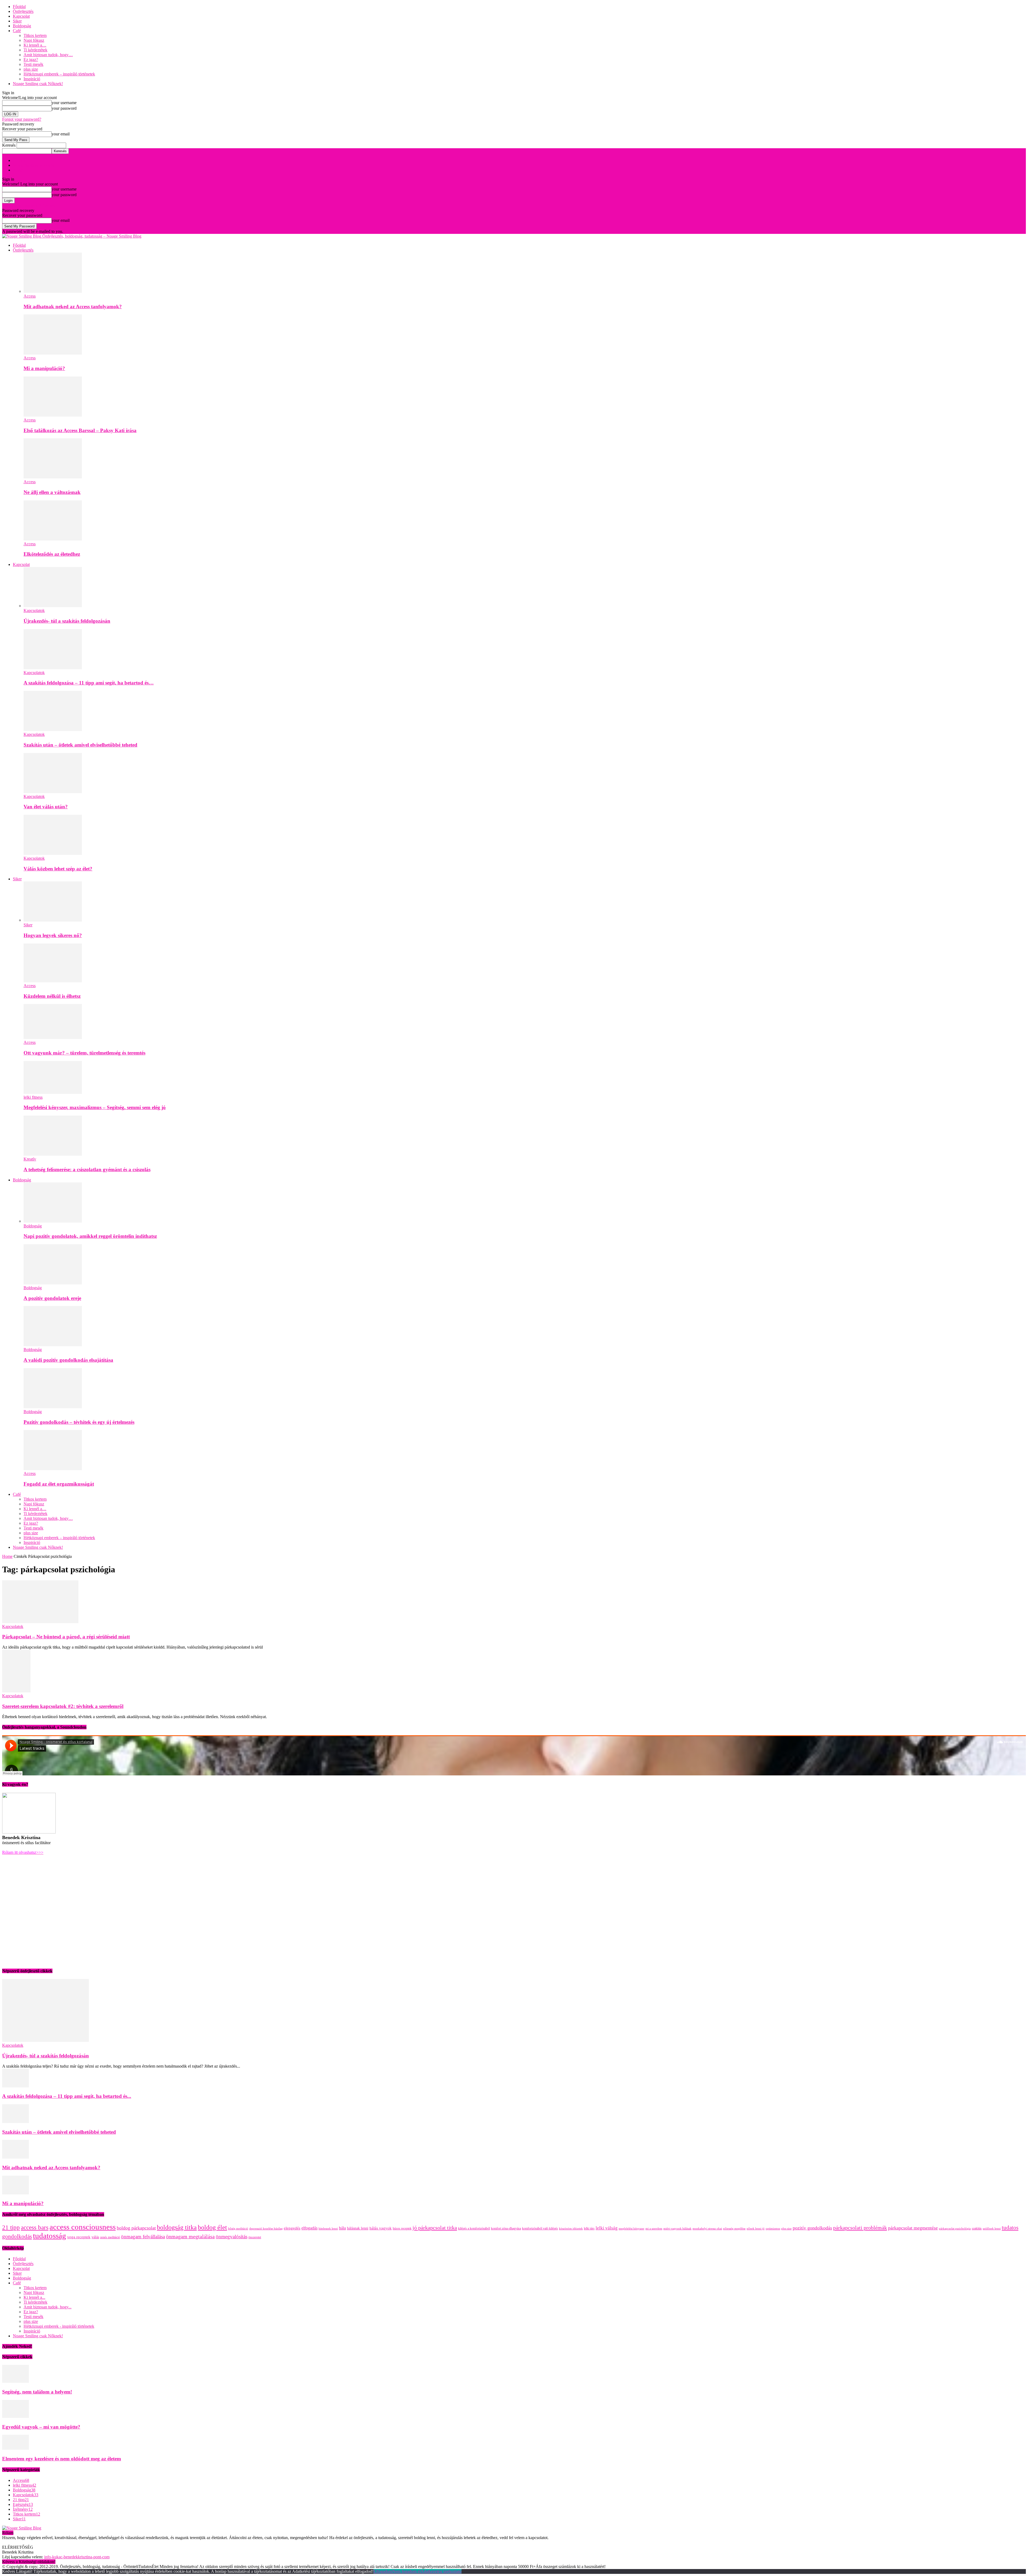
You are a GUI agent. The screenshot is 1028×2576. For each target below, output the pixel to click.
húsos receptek (402, 2228)
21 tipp (11, 2227)
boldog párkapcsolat (136, 2228)
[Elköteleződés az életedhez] (53, 539)
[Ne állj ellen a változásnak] (53, 477)
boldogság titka (177, 2227)
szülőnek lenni (992, 2229)
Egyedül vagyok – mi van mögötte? (41, 2427)
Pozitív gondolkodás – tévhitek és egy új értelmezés (79, 1422)
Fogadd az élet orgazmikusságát (59, 1484)
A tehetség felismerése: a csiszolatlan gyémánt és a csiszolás (87, 1169)
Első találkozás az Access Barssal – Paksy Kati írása (80, 430)
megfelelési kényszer (632, 2229)
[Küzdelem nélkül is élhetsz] (53, 981)
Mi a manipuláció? (44, 368)
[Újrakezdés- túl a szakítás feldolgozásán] (53, 606)
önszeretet (255, 2237)
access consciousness (83, 2227)
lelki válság (607, 2228)
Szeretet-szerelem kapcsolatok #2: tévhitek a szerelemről (63, 1706)
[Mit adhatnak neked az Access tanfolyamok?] (53, 291)
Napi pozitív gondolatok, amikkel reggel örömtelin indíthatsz (90, 1236)
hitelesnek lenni (328, 2229)
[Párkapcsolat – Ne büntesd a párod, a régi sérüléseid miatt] (40, 1622)
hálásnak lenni (358, 2228)
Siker (17, 21)
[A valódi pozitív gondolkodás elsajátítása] (53, 1345)
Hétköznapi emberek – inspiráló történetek (59, 74)
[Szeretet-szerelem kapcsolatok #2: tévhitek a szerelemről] (16, 1691)
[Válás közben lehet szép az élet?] (53, 853)
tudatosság (50, 2236)
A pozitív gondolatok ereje (52, 1298)
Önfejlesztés (23, 11)
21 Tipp (19, 160)
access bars (35, 2227)
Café (17, 31)
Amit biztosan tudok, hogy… (48, 55)
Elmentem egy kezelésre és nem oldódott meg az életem (62, 2459)
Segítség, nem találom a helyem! (37, 2392)
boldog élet (212, 2227)
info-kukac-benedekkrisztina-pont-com (77, 2557)
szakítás (977, 2228)
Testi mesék (33, 64)
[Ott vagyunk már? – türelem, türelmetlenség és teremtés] (53, 1038)
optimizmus (773, 2229)
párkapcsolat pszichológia (955, 2229)
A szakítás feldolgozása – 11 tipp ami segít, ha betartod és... (67, 2096)
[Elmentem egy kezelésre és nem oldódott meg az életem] (16, 2448)
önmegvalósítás (232, 2237)
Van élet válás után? (46, 807)
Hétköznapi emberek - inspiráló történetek (59, 2326)
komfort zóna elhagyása (506, 2228)
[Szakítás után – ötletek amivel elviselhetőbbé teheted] (53, 730)
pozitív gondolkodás (812, 2228)
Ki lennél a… (35, 45)
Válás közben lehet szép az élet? (58, 869)
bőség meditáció (238, 2229)
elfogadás (309, 2228)
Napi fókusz (34, 40)
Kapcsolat (21, 16)
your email (61, 134)
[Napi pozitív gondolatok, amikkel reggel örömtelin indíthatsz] (53, 1221)
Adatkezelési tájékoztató (441, 2571)
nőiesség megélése (734, 2229)
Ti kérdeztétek (35, 50)
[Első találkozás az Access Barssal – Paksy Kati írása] (53, 415)
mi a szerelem (654, 2229)
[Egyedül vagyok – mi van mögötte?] (16, 2416)
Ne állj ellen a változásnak (52, 492)
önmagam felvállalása (143, 2237)
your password (64, 108)
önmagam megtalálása (190, 2236)
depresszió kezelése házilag (266, 2229)
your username (64, 103)
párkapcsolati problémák (860, 2228)
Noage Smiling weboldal (34, 165)
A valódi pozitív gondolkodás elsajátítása (68, 1360)
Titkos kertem (35, 35)
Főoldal (19, 7)
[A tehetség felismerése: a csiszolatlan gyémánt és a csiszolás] (53, 1154)
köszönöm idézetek (571, 2229)
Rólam (18, 170)
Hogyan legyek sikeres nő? (53, 935)
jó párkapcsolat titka (435, 2228)
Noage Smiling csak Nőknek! (38, 84)
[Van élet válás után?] (53, 792)
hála (342, 2228)
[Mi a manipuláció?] (53, 353)
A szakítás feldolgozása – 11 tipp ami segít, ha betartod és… (89, 683)
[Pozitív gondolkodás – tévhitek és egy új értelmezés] (53, 1407)
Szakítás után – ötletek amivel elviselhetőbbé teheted (80, 745)
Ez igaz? (31, 60)
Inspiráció (32, 79)
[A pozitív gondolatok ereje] (53, 1283)
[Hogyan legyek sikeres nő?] (53, 920)
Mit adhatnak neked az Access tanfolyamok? (73, 307)
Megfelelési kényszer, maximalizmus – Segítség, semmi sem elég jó (95, 1107)
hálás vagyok (381, 2228)
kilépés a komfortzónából (474, 2228)
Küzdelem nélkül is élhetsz (52, 996)
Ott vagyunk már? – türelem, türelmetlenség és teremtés (84, 1053)
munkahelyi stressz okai (707, 2229)
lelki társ (589, 2228)
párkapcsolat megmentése (913, 2228)
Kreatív (30, 1159)
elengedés (292, 2228)
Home (7, 1556)
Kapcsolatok (34, 610)
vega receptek (79, 2237)
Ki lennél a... (34, 2297)
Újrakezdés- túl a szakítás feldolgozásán (67, 621)
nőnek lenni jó (756, 2229)
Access (30, 296)
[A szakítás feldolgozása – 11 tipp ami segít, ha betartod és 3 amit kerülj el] (53, 668)
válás (95, 2237)
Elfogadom (383, 2571)
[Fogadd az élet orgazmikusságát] (53, 1469)
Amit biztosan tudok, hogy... (48, 2307)
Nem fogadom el (406, 2571)
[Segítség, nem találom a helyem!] (16, 2381)
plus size (31, 69)
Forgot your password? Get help (29, 206)
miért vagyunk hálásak (677, 2229)
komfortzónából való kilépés (540, 2228)
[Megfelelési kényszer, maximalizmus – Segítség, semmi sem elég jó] (53, 1092)
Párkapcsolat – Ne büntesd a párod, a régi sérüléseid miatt (66, 1637)
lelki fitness (33, 1097)
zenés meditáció (110, 2237)
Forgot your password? (22, 119)
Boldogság (22, 26)
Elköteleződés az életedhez (52, 554)
